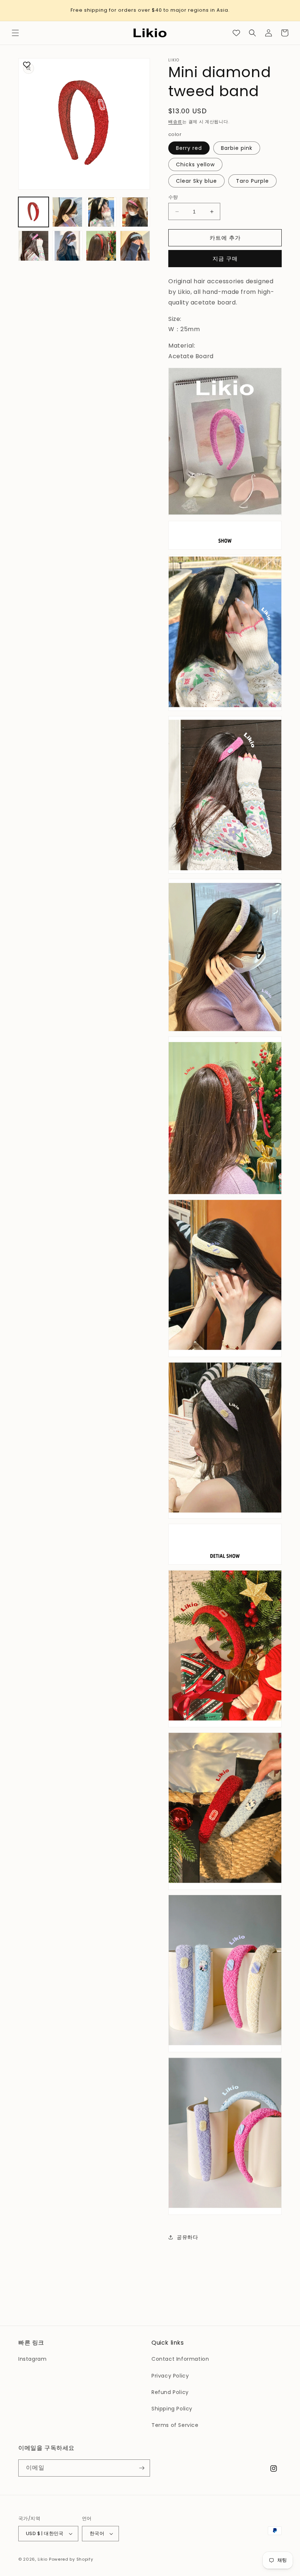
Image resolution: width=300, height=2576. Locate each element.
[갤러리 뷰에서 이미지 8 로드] (135, 246)
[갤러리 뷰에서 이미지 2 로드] (67, 212)
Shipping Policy (172, 2409)
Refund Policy (170, 2392)
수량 (173, 197)
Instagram (32, 2359)
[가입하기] (142, 2468)
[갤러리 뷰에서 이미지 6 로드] (67, 246)
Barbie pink (237, 148)
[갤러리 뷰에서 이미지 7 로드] (101, 246)
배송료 (175, 122)
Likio (43, 2559)
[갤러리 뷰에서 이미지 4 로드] (135, 212)
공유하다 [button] (187, 2237)
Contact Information (180, 2359)
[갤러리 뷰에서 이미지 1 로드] (33, 212)
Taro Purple (252, 181)
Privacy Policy (170, 2376)
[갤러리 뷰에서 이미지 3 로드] (101, 212)
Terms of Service (175, 2425)
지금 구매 (225, 259)
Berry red (189, 148)
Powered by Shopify (71, 2559)
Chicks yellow (195, 164)
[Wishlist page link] (236, 33)
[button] (15, 33)
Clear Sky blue (196, 181)
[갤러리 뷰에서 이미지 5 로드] (33, 246)
